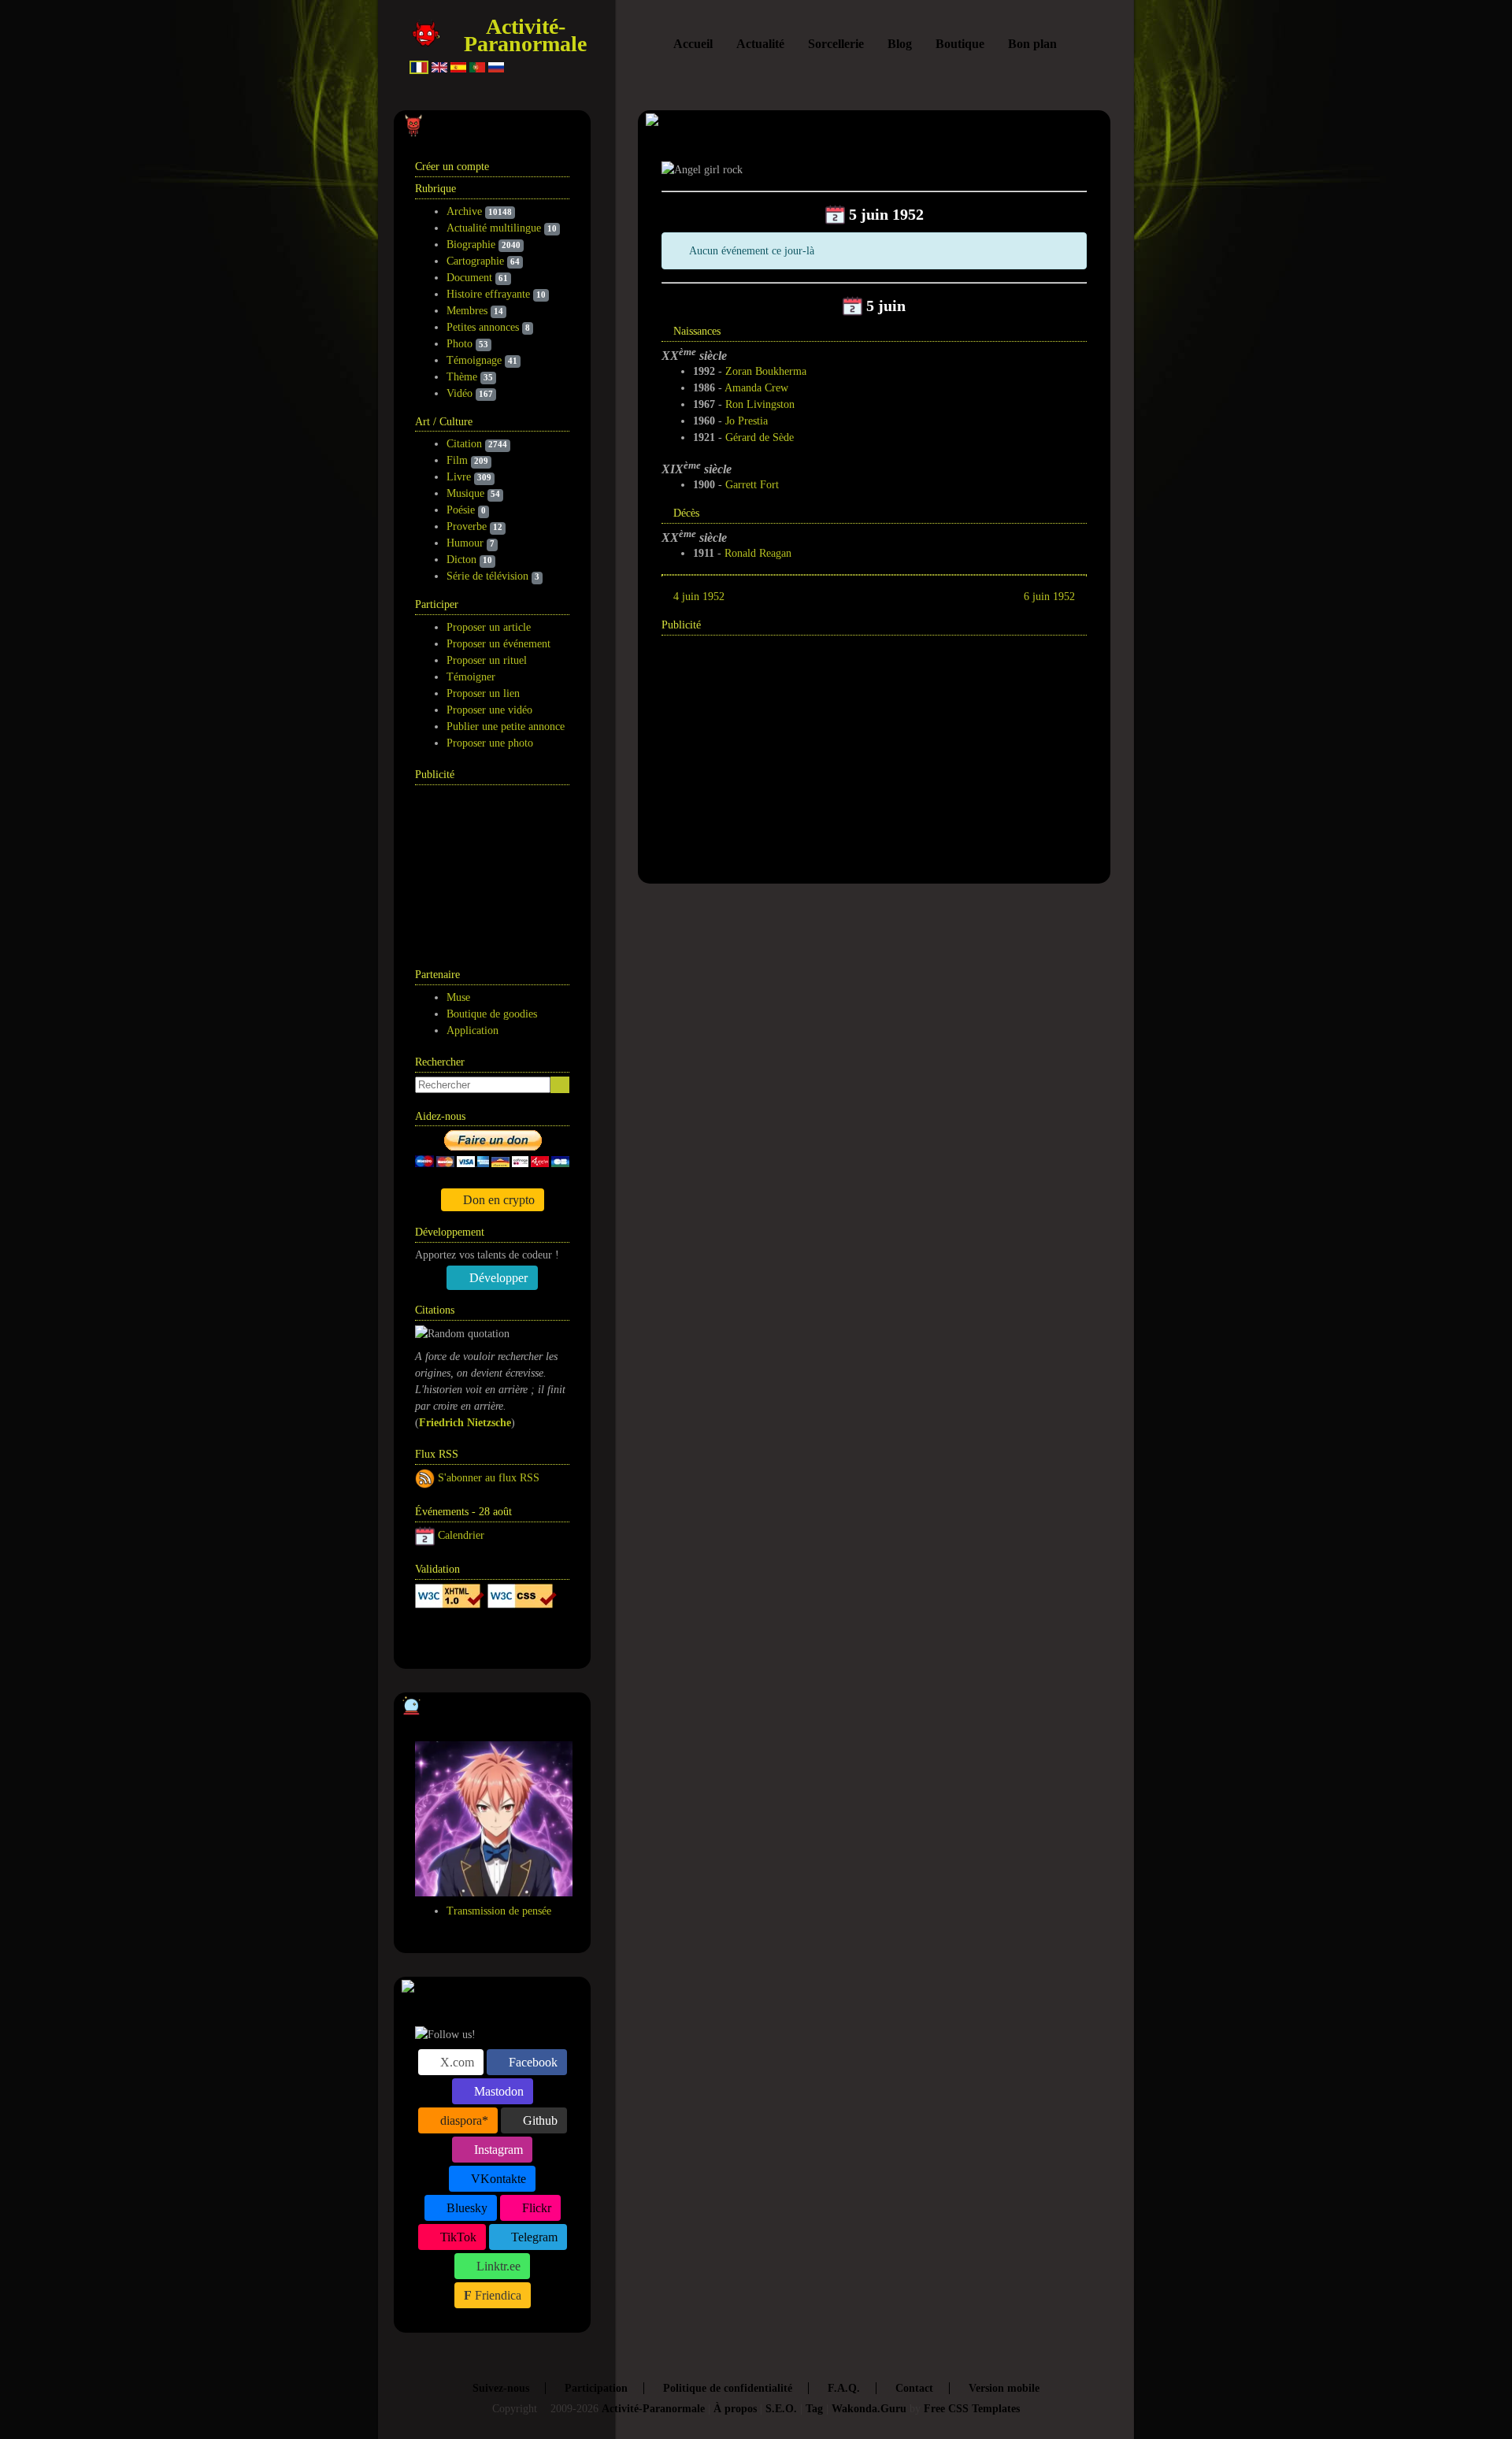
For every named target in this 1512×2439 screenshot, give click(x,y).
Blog (900, 44)
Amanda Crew (756, 388)
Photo (460, 344)
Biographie (471, 245)
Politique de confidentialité (728, 2388)
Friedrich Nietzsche (465, 1423)
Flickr (535, 2208)
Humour (465, 543)
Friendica (497, 2295)
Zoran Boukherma (766, 371)
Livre (459, 477)
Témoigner (471, 677)
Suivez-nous (501, 2388)
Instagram (497, 2150)
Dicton (461, 560)
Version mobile (1004, 2388)
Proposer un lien (483, 693)
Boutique (960, 44)
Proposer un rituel (487, 660)
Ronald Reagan (758, 553)
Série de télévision (487, 576)
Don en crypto (497, 1200)
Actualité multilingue (494, 228)
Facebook (532, 2062)
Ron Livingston (760, 404)
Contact (914, 2388)
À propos (735, 2409)
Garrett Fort (752, 485)
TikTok (457, 2237)
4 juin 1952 (699, 597)
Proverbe (467, 526)
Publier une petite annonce (506, 727)
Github (539, 2120)
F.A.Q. (844, 2388)
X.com (456, 2062)
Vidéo (460, 393)
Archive (464, 211)
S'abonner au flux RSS (489, 1478)
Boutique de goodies (492, 1014)
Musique (465, 493)
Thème (462, 377)
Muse (458, 997)
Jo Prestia (747, 421)
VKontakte (497, 2179)
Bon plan (1032, 44)
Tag (814, 2409)
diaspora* (463, 2120)
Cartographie (475, 261)
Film (457, 460)
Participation (596, 2388)
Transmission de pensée (499, 1911)
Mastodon (497, 2091)
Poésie (461, 510)
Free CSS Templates (972, 2409)
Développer (497, 1278)
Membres (467, 311)
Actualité (760, 44)
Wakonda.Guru (869, 2409)
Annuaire (474, 1637)
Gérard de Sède (760, 437)
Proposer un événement (498, 644)
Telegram (533, 2237)
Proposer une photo (490, 743)
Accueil (693, 44)
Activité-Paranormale (525, 35)
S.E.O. (781, 2409)
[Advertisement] (494, 868)
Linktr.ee (497, 2266)
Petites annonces (483, 327)
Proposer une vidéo (489, 710)
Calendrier (461, 1535)
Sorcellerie (836, 44)
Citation (464, 444)
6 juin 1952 (1049, 597)
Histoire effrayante (488, 294)
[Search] (560, 1085)
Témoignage (474, 360)
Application (472, 1030)
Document (469, 278)
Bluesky (465, 2208)
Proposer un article (489, 627)
